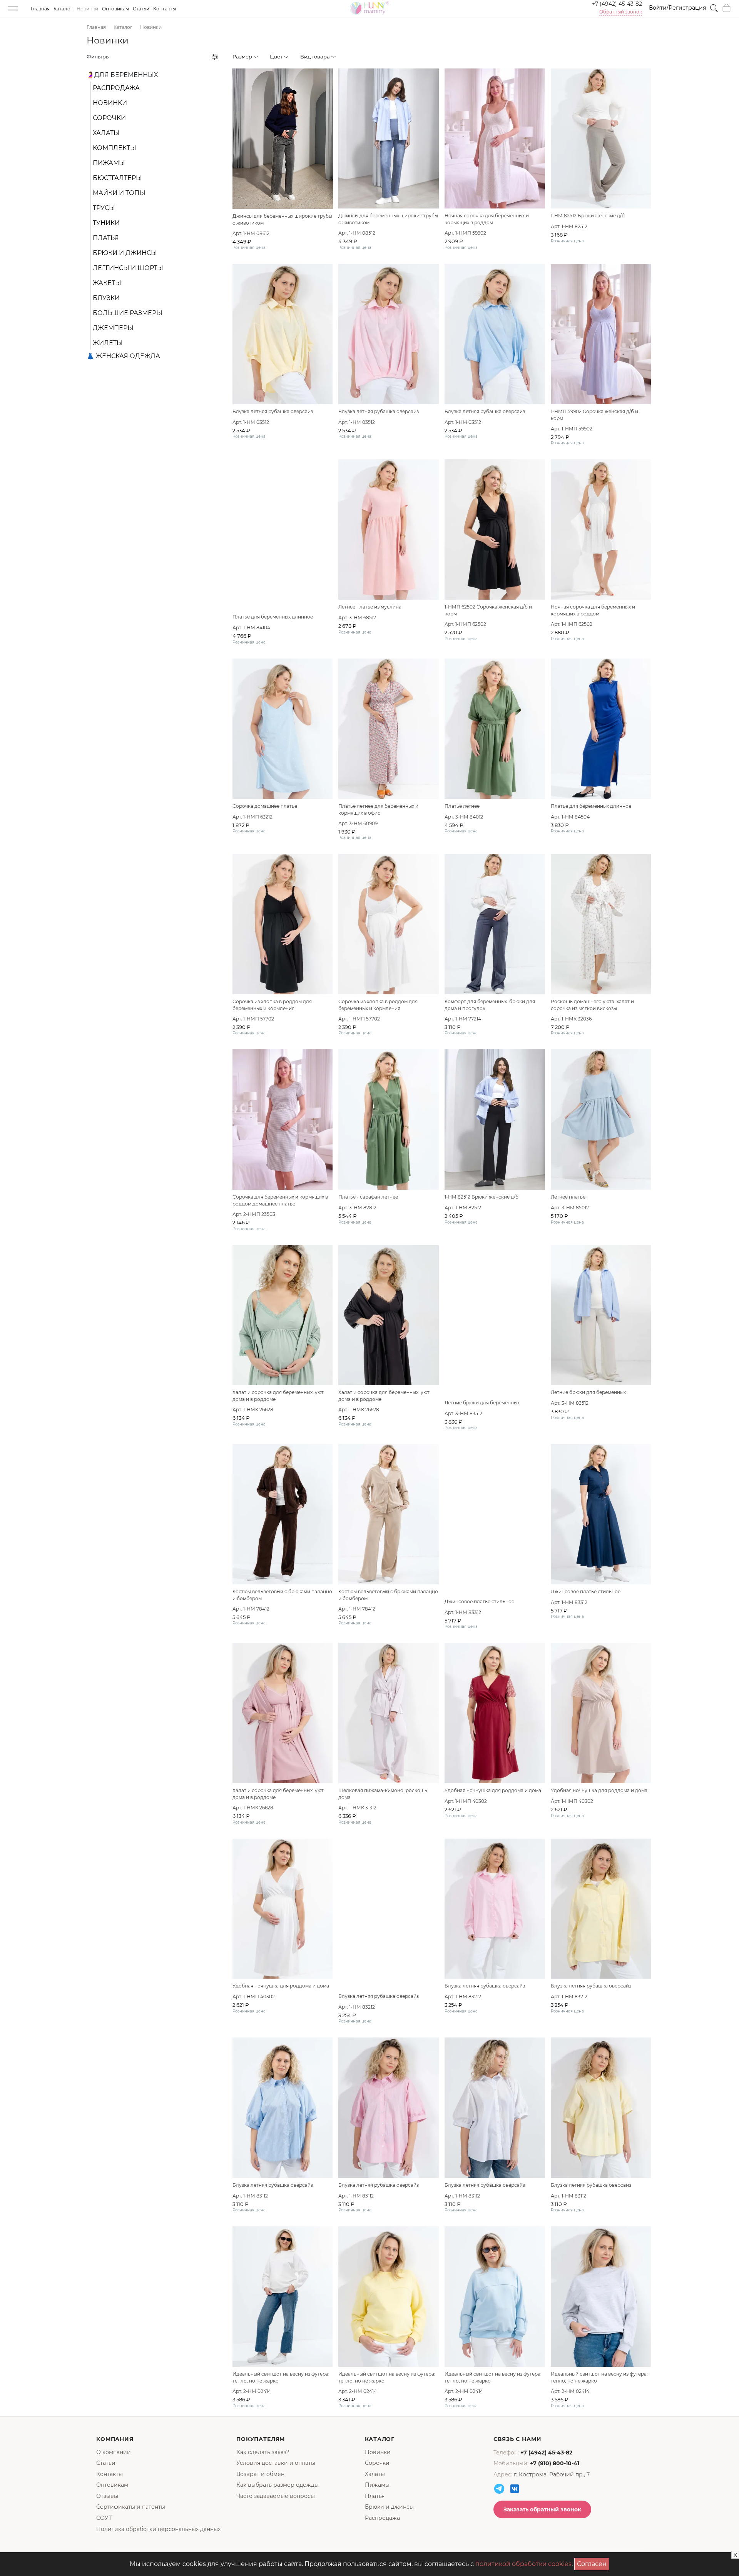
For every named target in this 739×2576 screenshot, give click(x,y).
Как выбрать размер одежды (278, 2485)
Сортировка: (610, 57)
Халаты (106, 133)
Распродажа (116, 88)
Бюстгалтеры (117, 178)
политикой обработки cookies (523, 2564)
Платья (106, 238)
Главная (40, 9)
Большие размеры (128, 313)
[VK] (515, 2489)
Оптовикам (115, 9)
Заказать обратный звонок (542, 2509)
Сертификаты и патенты (131, 2507)
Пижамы (109, 163)
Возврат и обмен (260, 2474)
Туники (106, 223)
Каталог (63, 9)
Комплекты (115, 148)
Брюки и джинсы (125, 253)
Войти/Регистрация (677, 8)
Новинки (87, 9)
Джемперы (113, 328)
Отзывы (107, 2496)
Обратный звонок (621, 12)
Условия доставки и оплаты (276, 2463)
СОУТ (104, 2518)
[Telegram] (499, 2489)
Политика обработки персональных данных (158, 2529)
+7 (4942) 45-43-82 (617, 4)
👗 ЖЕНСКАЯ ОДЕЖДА (123, 356)
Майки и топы (119, 193)
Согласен (593, 2563)
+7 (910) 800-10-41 (555, 2463)
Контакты (165, 9)
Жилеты (108, 343)
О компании (114, 2452)
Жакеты (107, 283)
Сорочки (109, 118)
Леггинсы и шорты (128, 268)
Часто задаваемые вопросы (276, 2496)
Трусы (104, 208)
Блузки (106, 298)
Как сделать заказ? (263, 2452)
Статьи (141, 9)
